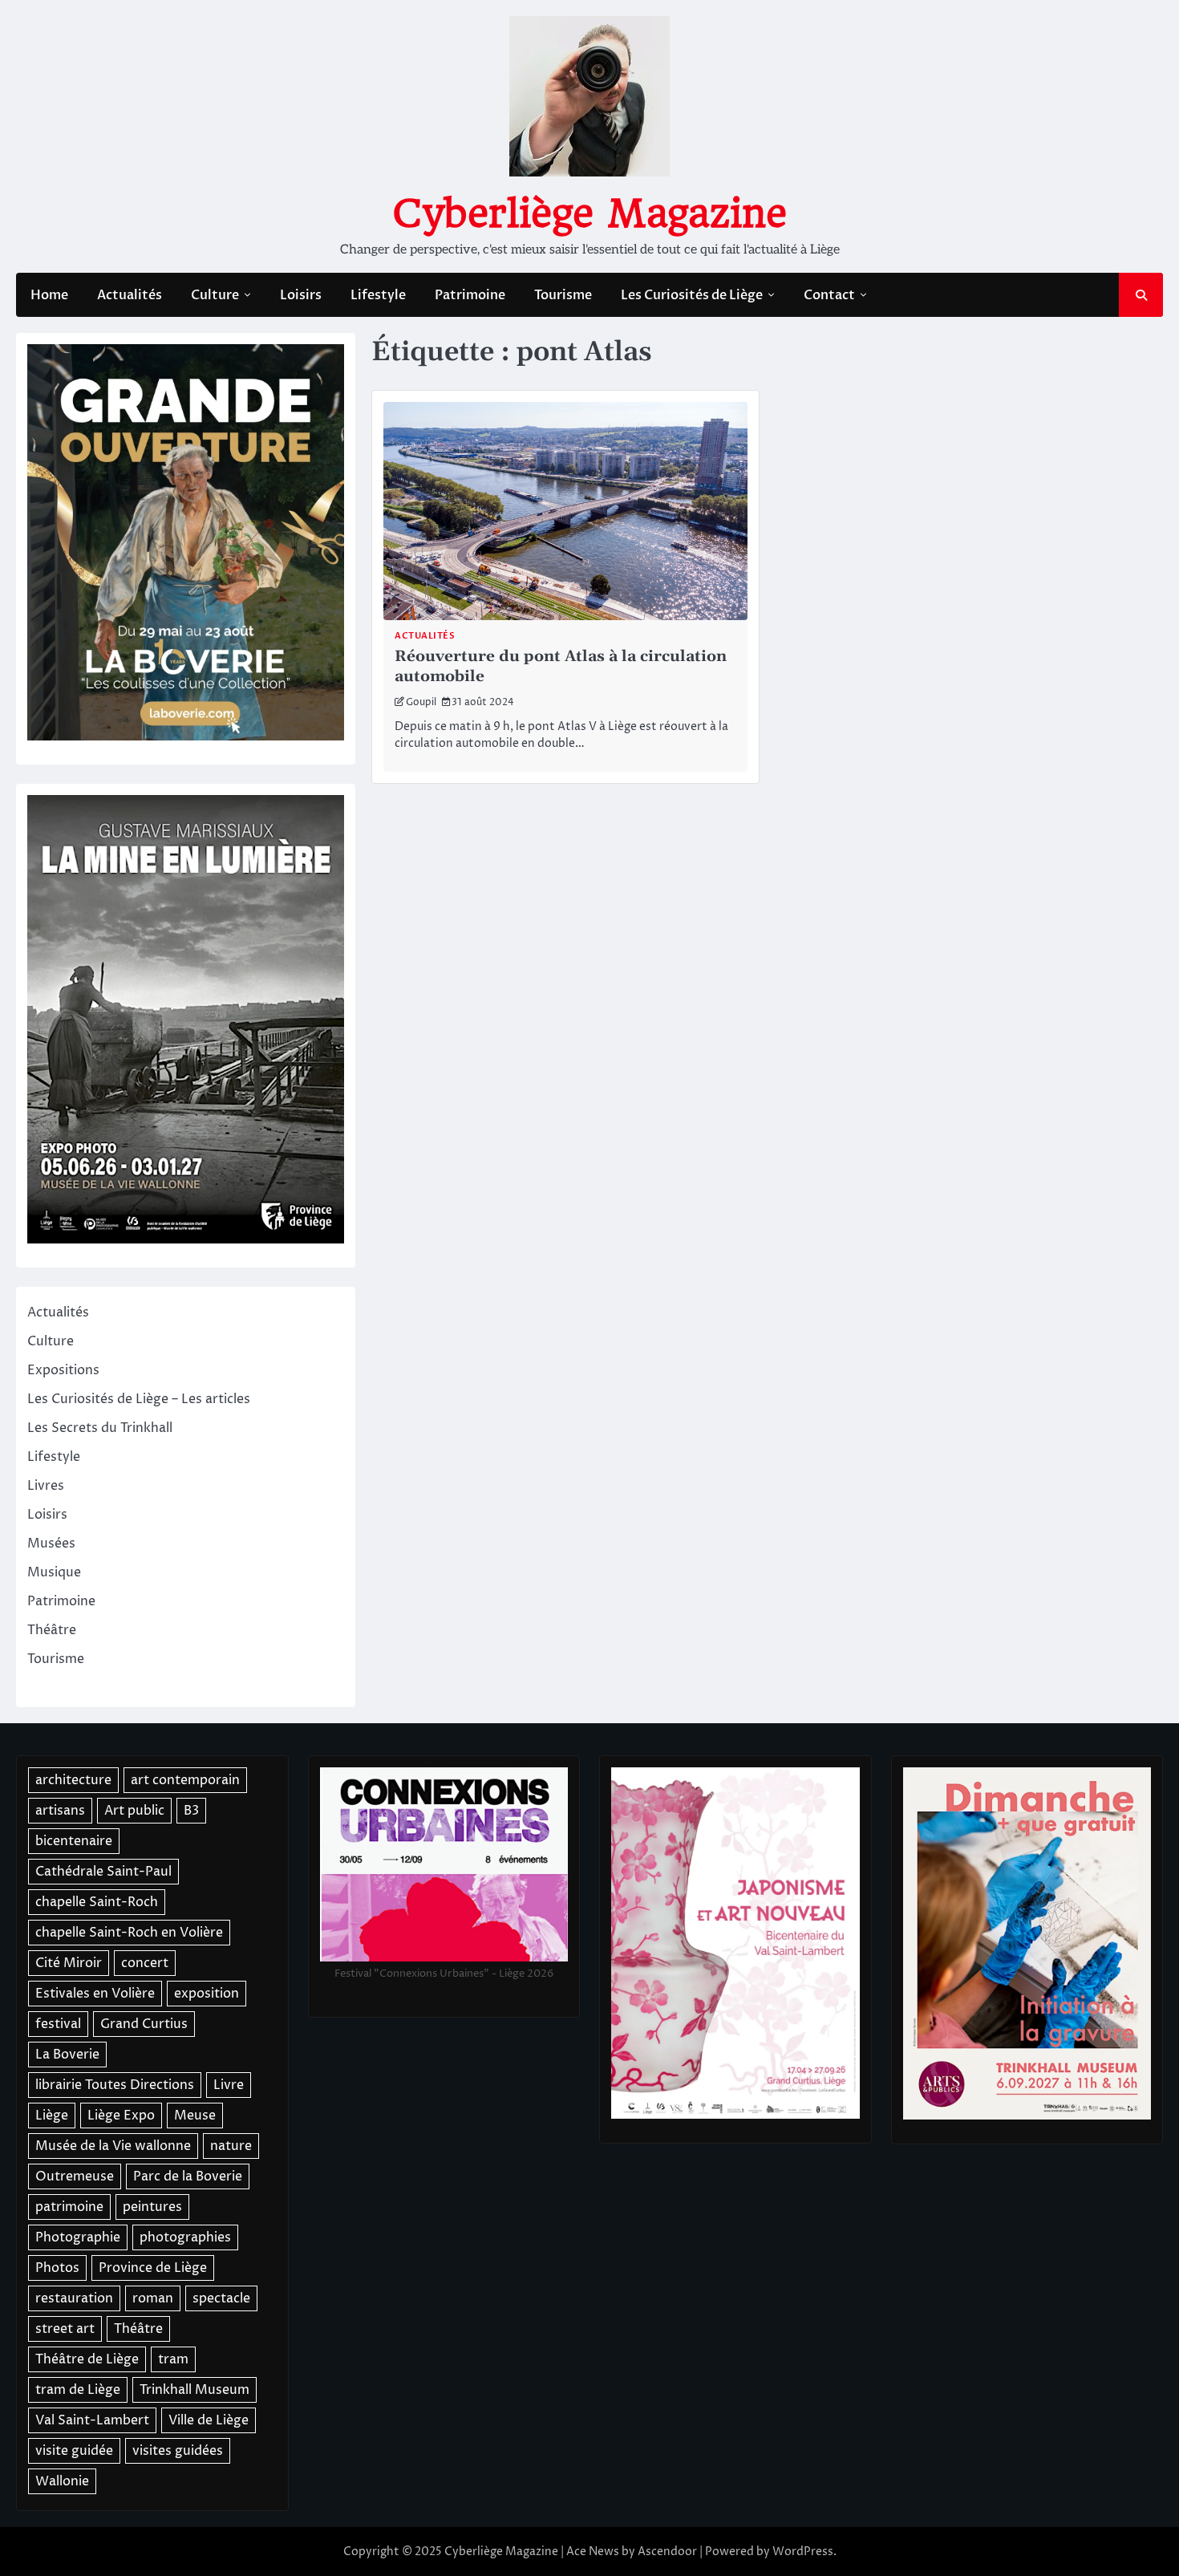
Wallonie (62, 2481)
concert (145, 1963)
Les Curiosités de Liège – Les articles (139, 1399)
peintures (152, 2207)
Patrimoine (470, 295)
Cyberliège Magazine (589, 213)
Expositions (63, 1370)
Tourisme (563, 295)
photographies (185, 2237)
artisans (60, 1811)
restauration (74, 2298)
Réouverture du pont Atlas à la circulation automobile (561, 667)
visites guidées (178, 2451)
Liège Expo (121, 2116)
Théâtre (52, 1630)
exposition (207, 1994)
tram (173, 2359)
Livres (46, 1486)
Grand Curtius (144, 2024)
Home (49, 295)
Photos (57, 2268)
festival (58, 2024)
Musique (54, 1572)
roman (153, 2298)
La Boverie (67, 2055)
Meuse (195, 2116)
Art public (134, 1811)
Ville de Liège (209, 2420)
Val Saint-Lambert (92, 2420)
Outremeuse (75, 2176)
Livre (229, 2085)
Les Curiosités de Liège (692, 295)
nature (231, 2146)
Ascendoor (667, 2552)
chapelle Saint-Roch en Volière (129, 1933)
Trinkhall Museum (194, 2390)
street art (65, 2329)
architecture (73, 1780)
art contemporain (185, 1780)
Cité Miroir (69, 1963)
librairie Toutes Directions (115, 2085)
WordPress (803, 2552)
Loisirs (301, 295)
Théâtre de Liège (87, 2359)
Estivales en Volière (95, 1994)
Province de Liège (153, 2268)
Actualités (130, 295)
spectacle (221, 2298)
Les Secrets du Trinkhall (100, 1428)
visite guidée (74, 2451)
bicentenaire (74, 1841)
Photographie (78, 2237)
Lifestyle (378, 295)
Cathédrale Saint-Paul (103, 1872)
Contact (829, 295)
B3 (191, 1811)
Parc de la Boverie (188, 2176)
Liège (52, 2116)
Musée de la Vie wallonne (113, 2146)
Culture (215, 295)
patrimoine (69, 2207)
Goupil (421, 702)
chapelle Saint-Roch (97, 1902)
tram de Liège (78, 2390)
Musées (51, 1544)
